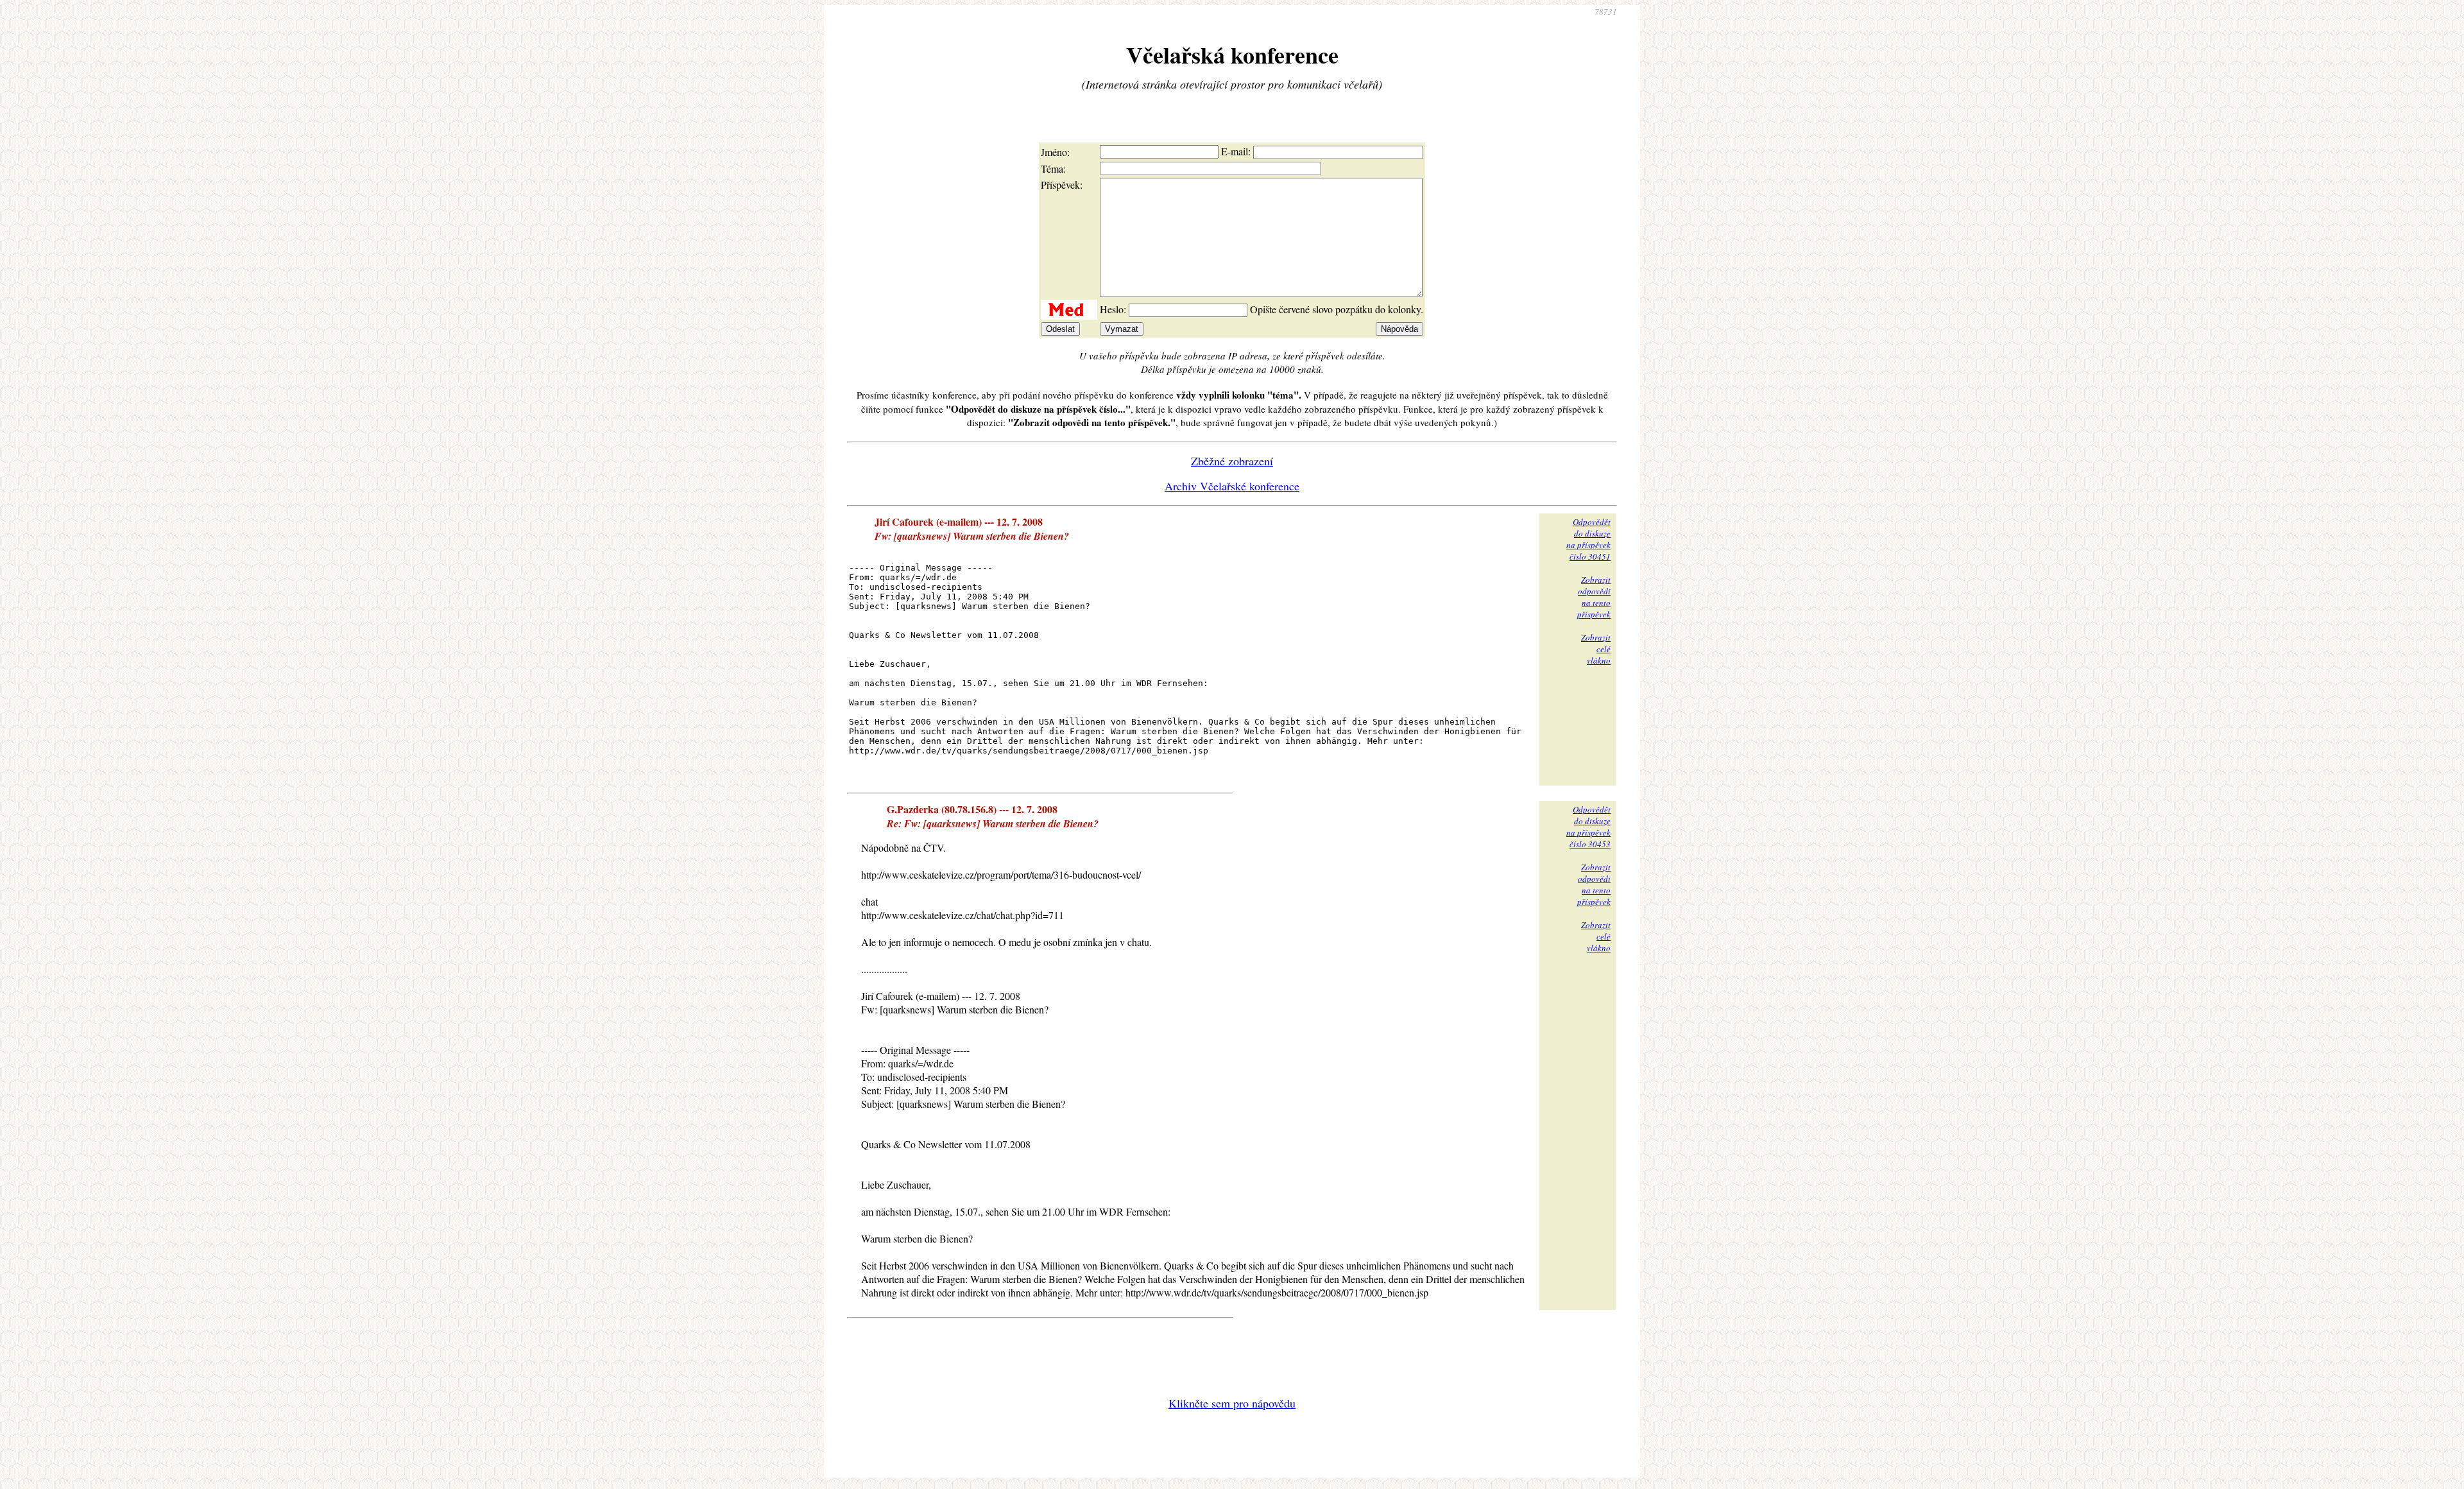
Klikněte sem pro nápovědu (1232, 1403)
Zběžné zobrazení (1232, 461)
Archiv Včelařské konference (1232, 486)
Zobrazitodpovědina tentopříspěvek (1594, 597)
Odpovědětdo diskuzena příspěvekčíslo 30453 (1588, 827)
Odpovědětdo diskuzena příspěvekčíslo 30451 (1588, 539)
